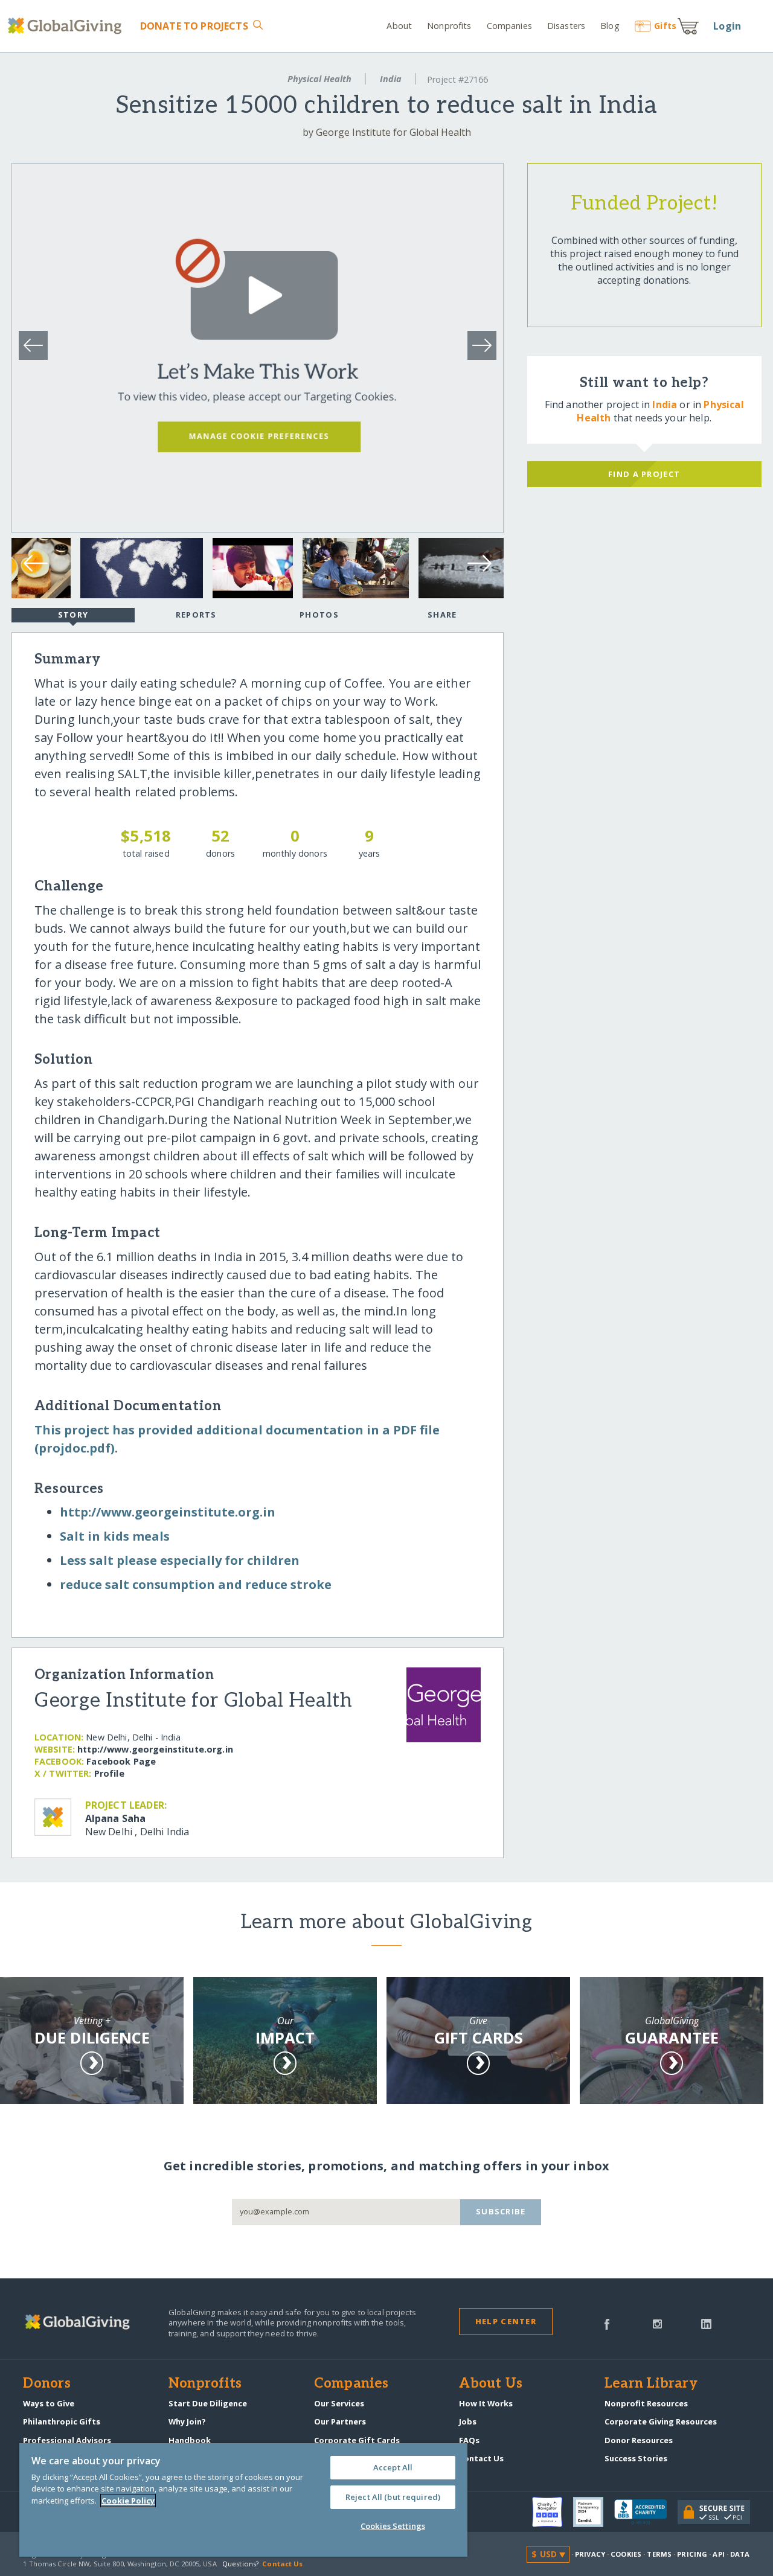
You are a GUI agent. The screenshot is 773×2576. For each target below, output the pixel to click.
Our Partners (340, 2421)
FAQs (469, 2440)
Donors (47, 2384)
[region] (243, 2500)
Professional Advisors (67, 2440)
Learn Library (651, 2384)
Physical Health (319, 79)
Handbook (190, 2440)
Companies (509, 26)
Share (442, 615)
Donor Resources (639, 2440)
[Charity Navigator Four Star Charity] (553, 2512)
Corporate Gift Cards (357, 2440)
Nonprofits (449, 26)
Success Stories (636, 2458)
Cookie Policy (128, 2501)
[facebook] (607, 2323)
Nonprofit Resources (646, 2403)
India (391, 79)
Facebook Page (121, 1761)
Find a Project (644, 474)
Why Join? (187, 2421)
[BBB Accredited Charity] (646, 2513)
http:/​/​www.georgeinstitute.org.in (168, 1512)
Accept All (393, 2467)
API (718, 2554)
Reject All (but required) (393, 2497)
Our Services (339, 2403)
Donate (194, 26)
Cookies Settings (393, 2526)
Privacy (590, 2554)
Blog (610, 26)
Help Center (506, 2321)
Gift (665, 26)
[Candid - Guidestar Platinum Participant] (594, 2512)
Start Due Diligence (208, 2403)
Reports (196, 615)
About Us (491, 2384)
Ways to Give (49, 2403)
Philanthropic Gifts (62, 2421)
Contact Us (481, 2458)
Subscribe (501, 2211)
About (399, 26)
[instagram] (657, 2323)
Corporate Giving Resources (661, 2421)
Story (73, 615)
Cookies (626, 2554)
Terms (659, 2554)
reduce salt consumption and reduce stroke (196, 1584)
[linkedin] (706, 2323)
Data (740, 2554)
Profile (109, 1773)
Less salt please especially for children (180, 1560)
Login (727, 26)
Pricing (692, 2554)
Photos (319, 615)
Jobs (468, 2421)
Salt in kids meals (115, 1536)
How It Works (486, 2403)
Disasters (566, 26)
